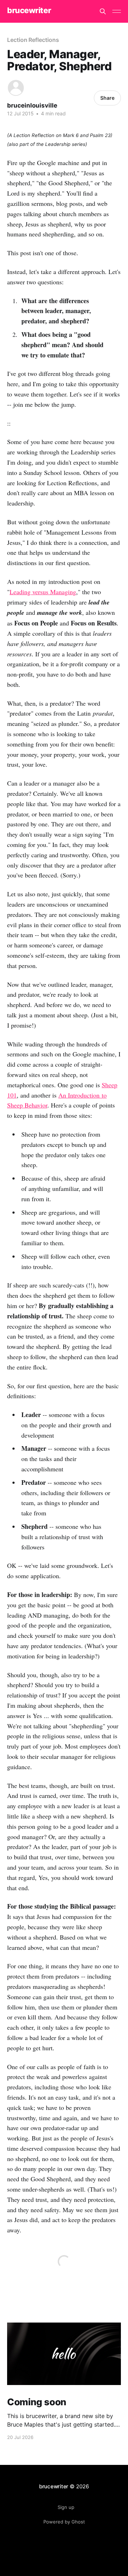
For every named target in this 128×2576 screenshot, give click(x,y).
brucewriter (29, 10)
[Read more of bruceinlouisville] (16, 88)
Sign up (66, 2507)
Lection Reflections (33, 40)
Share (107, 98)
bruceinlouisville (32, 105)
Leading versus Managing (43, 592)
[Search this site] (103, 11)
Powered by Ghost (64, 2522)
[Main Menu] (117, 11)
